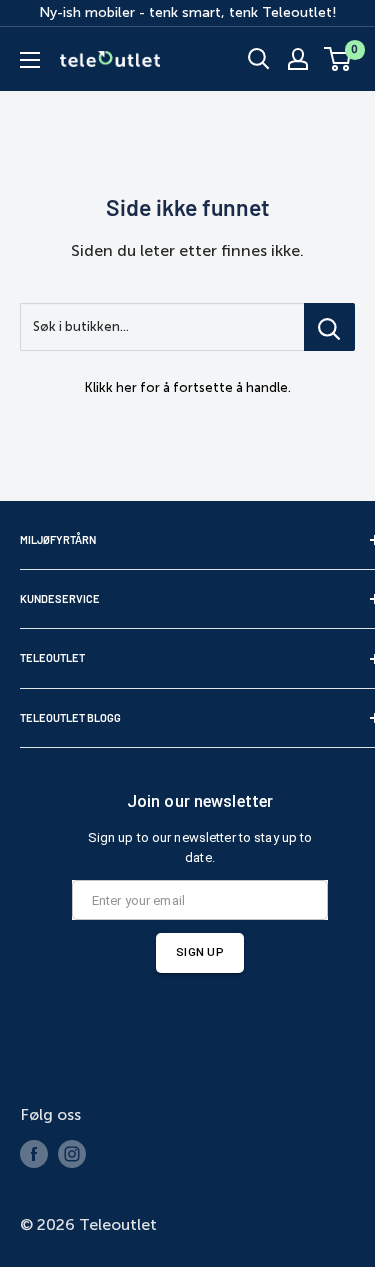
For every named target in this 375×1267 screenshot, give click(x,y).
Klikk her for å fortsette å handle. (188, 387)
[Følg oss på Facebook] (34, 1154)
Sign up (200, 952)
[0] (338, 59)
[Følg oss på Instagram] (72, 1154)
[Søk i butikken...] (329, 327)
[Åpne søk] (259, 59)
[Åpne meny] (30, 60)
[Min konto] (298, 59)
